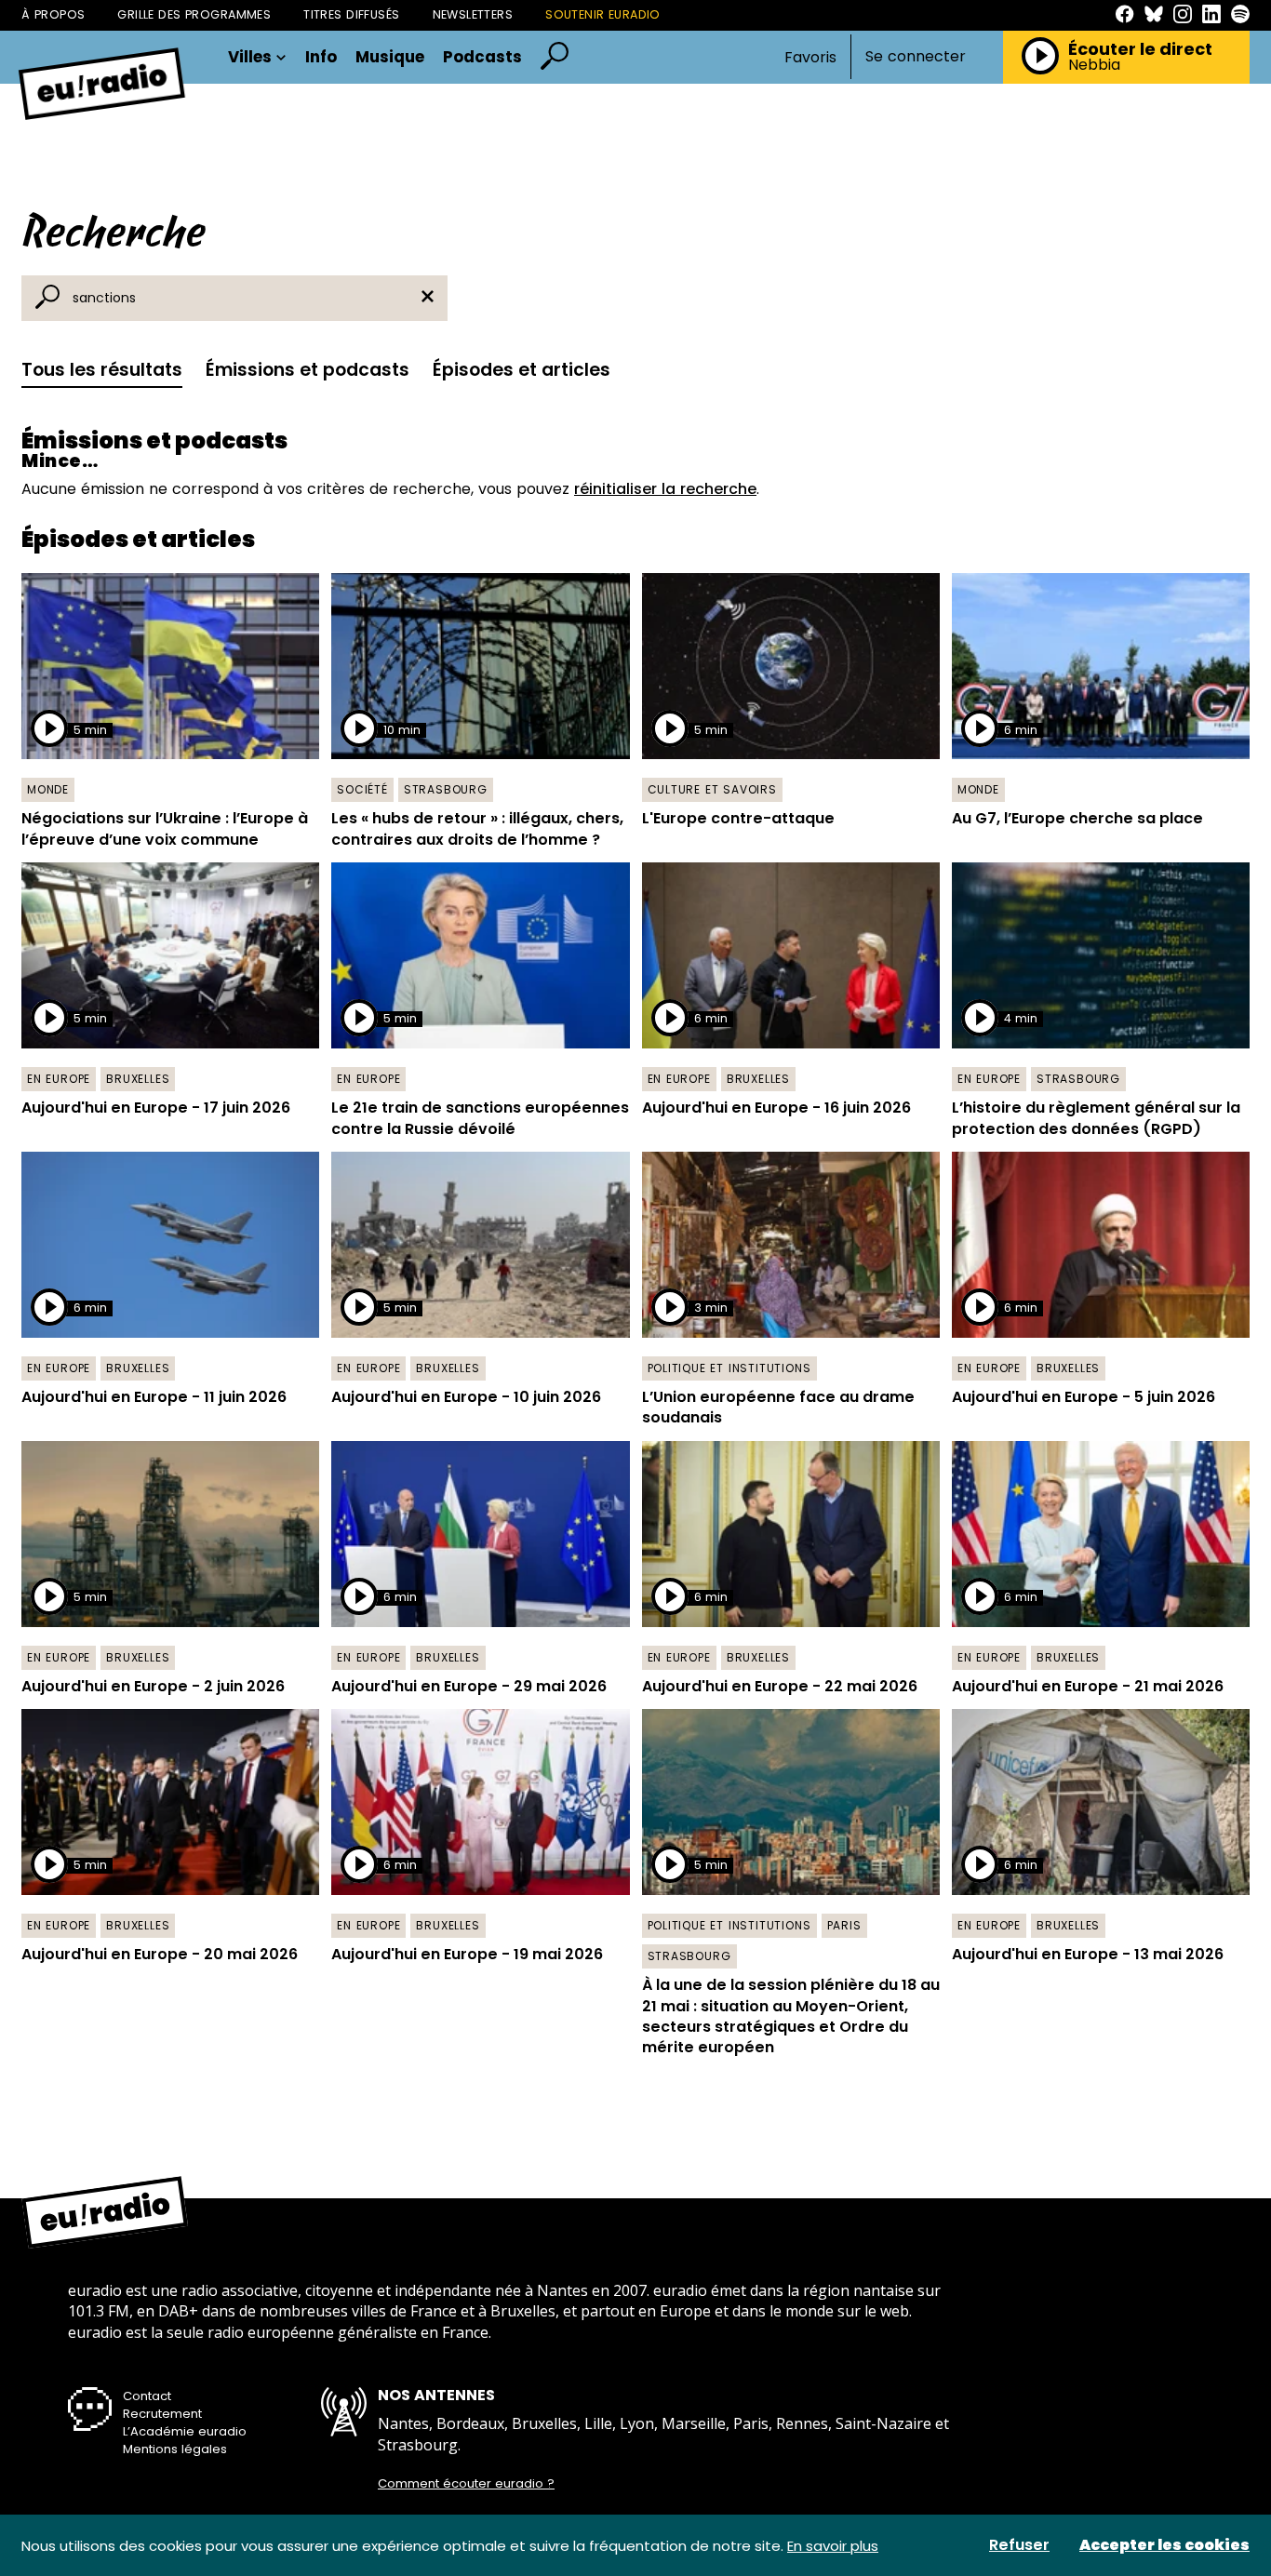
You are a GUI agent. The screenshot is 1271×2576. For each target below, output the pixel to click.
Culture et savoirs (712, 789)
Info (321, 57)
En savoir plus (833, 2546)
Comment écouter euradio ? (466, 2484)
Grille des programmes (194, 14)
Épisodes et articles (522, 370)
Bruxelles (138, 1079)
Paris (844, 1925)
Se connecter (916, 57)
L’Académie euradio (185, 2431)
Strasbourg (446, 789)
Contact (147, 2396)
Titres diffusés (351, 14)
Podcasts (482, 57)
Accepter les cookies (1164, 2545)
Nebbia (1094, 65)
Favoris (810, 57)
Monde (48, 789)
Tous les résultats (102, 370)
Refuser (1019, 2545)
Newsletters (473, 14)
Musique (390, 57)
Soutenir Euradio (603, 14)
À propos (53, 14)
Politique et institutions (729, 1368)
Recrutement (162, 2414)
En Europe (59, 1079)
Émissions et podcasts (308, 370)
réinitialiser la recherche (665, 489)
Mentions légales (175, 2449)
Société (362, 789)
